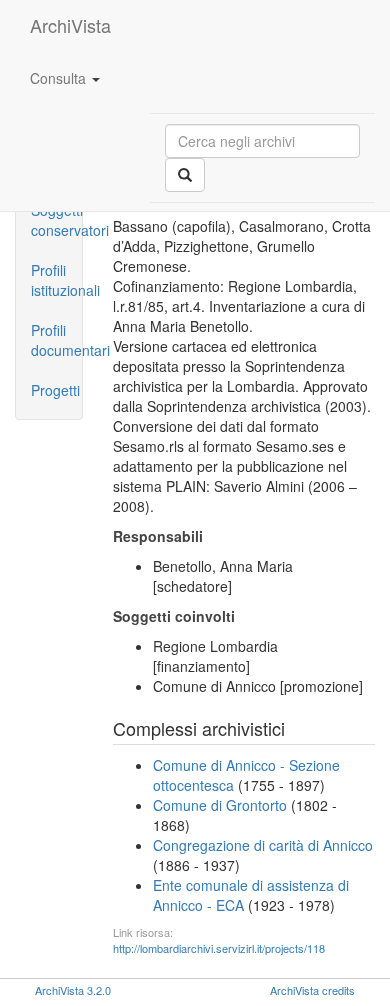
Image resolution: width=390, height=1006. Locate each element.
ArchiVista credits (312, 990)
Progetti (55, 390)
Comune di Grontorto (220, 805)
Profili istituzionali (56, 280)
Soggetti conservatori (56, 220)
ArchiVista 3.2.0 (73, 990)
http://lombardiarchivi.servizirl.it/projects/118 (219, 948)
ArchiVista (70, 25)
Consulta (60, 78)
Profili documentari (56, 340)
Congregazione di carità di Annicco (263, 845)
